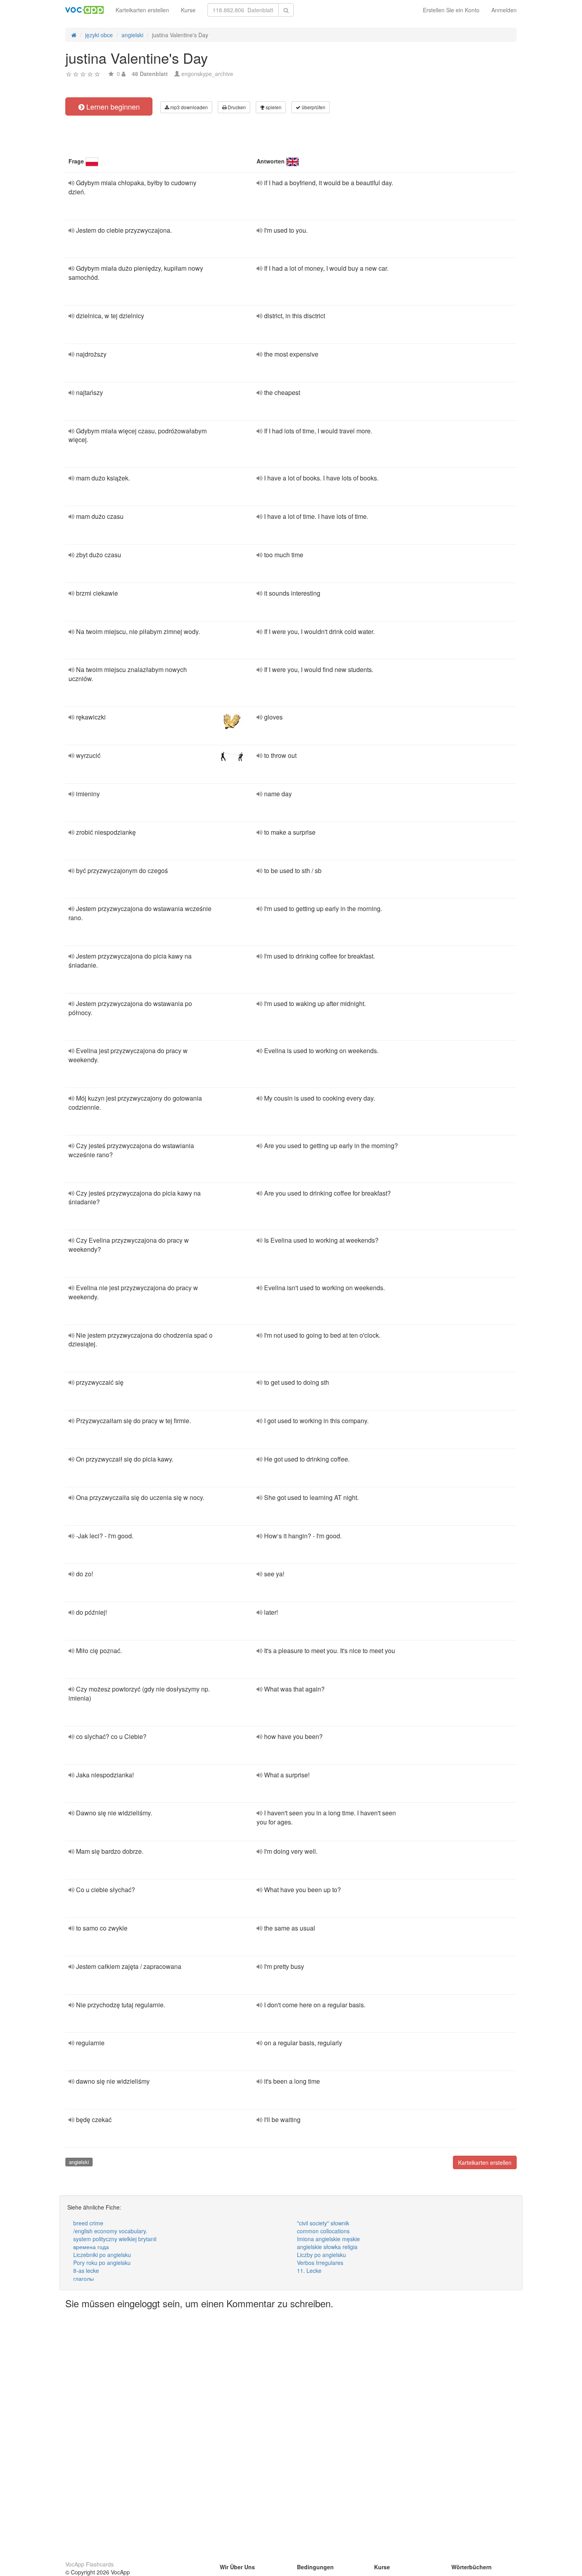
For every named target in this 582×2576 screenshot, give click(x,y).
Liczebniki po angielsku (102, 2255)
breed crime (88, 2223)
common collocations (323, 2231)
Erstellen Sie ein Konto (451, 10)
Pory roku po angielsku (102, 2263)
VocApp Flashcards (89, 2564)
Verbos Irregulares (320, 2263)
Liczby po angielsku (321, 2255)
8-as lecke (86, 2270)
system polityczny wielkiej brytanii (115, 2239)
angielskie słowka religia (327, 2247)
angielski (79, 2162)
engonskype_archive (207, 74)
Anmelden (504, 10)
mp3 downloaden (188, 107)
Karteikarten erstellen (142, 10)
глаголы (84, 2278)
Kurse (188, 10)
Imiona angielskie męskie (328, 2239)
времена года (91, 2247)
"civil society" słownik (323, 2223)
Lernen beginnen (112, 106)
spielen (273, 107)
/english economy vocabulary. (110, 2231)
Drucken (236, 107)
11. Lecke (309, 2270)
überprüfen (313, 107)
